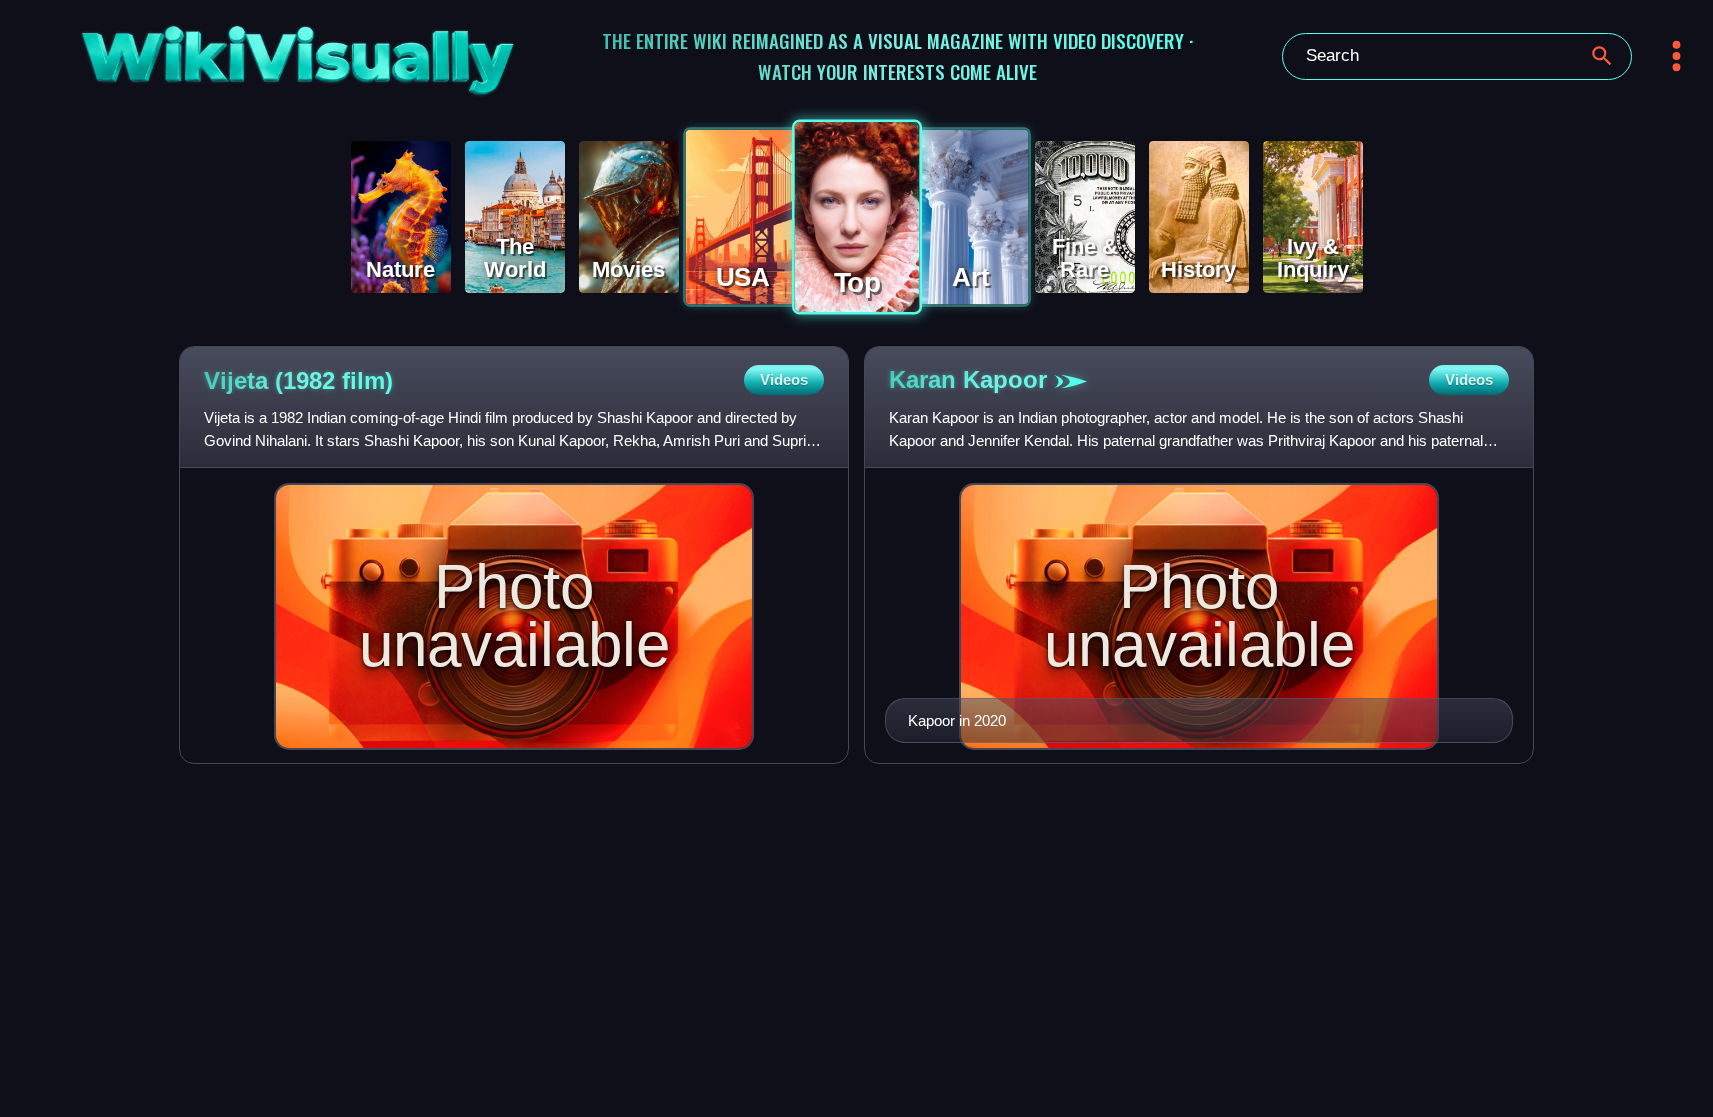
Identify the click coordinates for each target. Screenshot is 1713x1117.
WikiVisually (236, 51)
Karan (968, 379)
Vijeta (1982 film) (298, 380)
